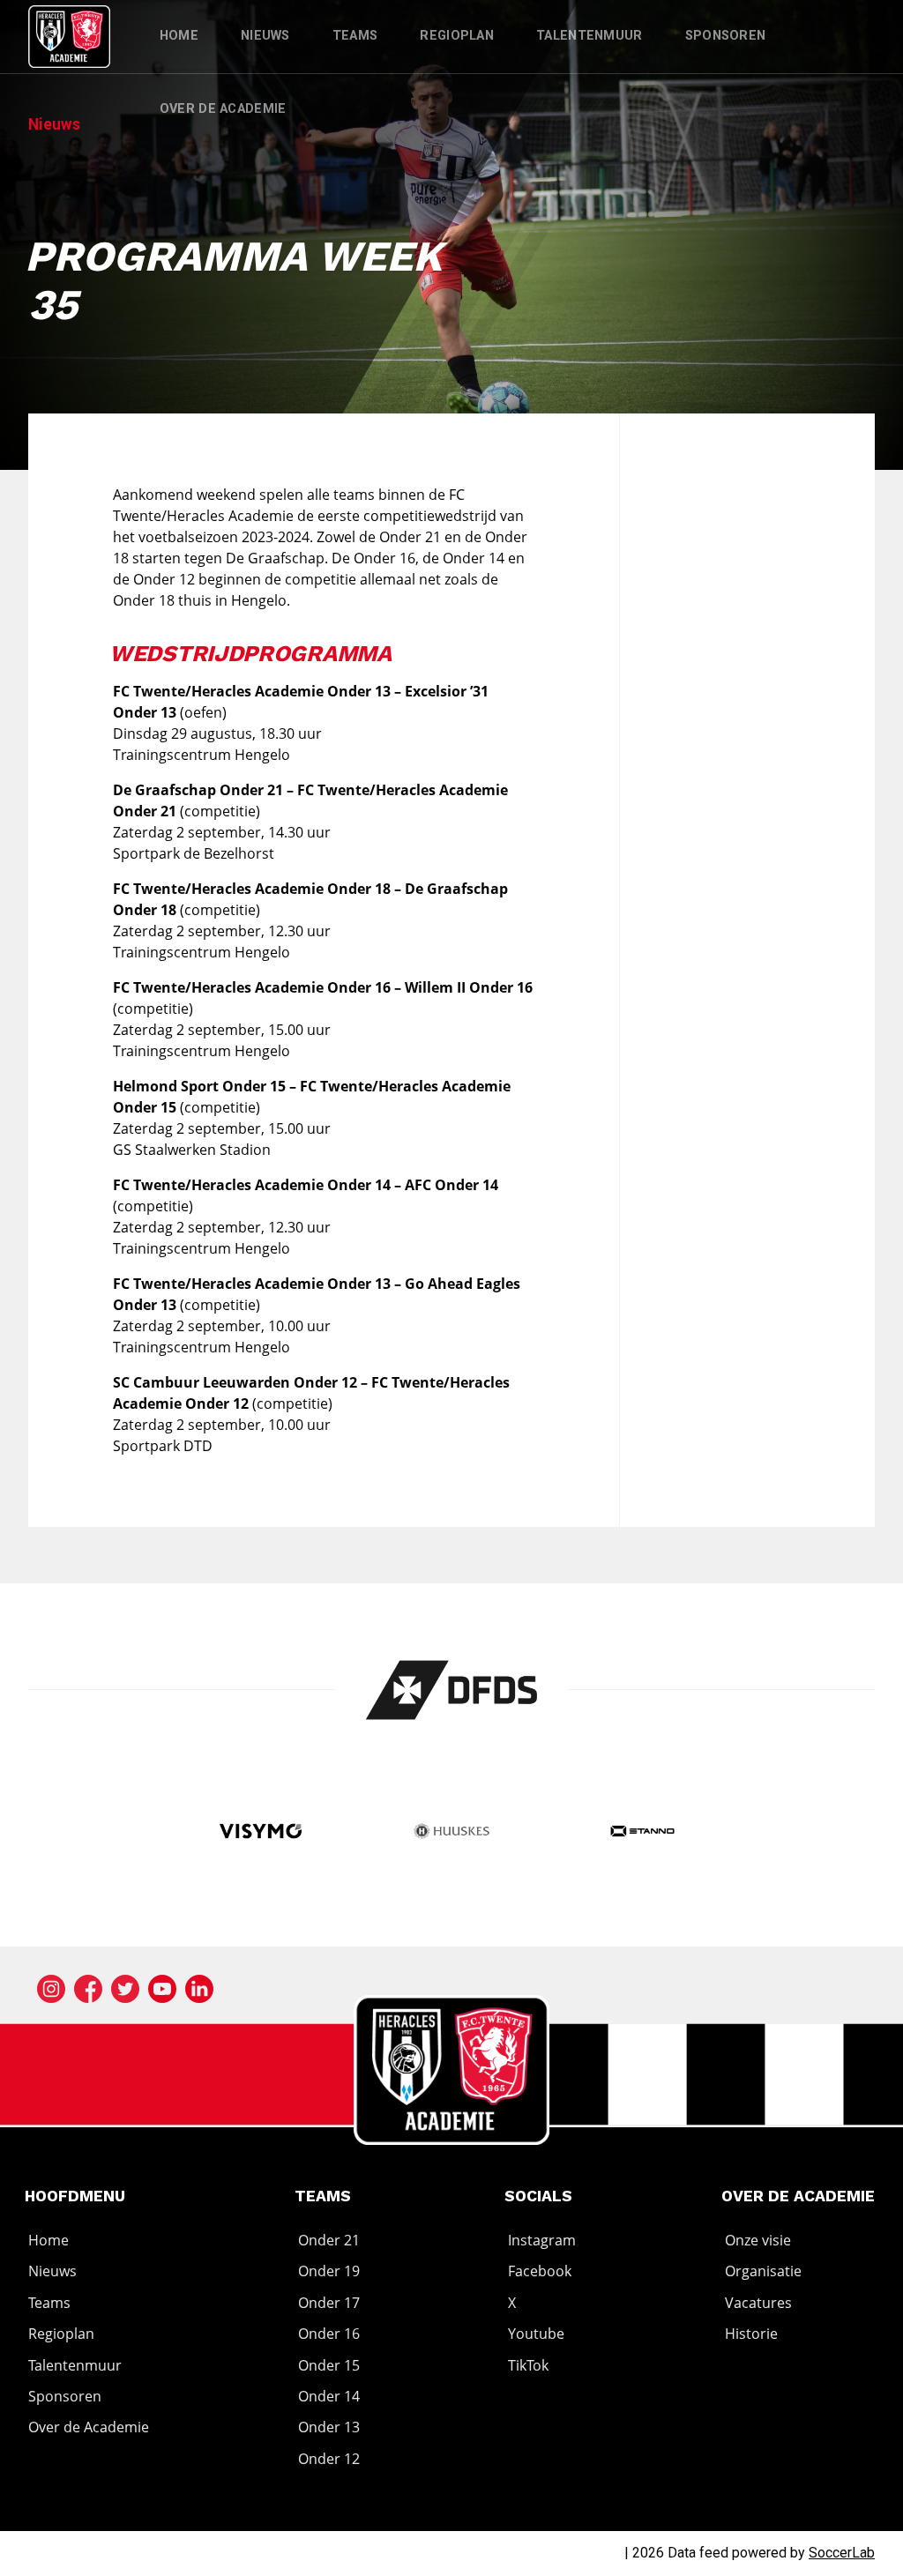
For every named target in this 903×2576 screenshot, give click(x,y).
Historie (751, 2334)
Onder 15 (329, 2365)
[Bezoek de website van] (452, 1690)
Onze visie (758, 2240)
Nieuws (265, 36)
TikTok (528, 2365)
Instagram (542, 2240)
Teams (355, 36)
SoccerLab (842, 2553)
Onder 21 (329, 2240)
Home (179, 36)
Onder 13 (329, 2427)
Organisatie (763, 2272)
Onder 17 (329, 2303)
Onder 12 (329, 2459)
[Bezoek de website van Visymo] (261, 1833)
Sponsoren (726, 36)
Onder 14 (329, 2396)
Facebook (540, 2272)
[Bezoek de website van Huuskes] (451, 1833)
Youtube (536, 2334)
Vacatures (758, 2303)
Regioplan (457, 36)
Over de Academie (223, 109)
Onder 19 (329, 2272)
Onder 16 (329, 2334)
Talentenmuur (590, 36)
